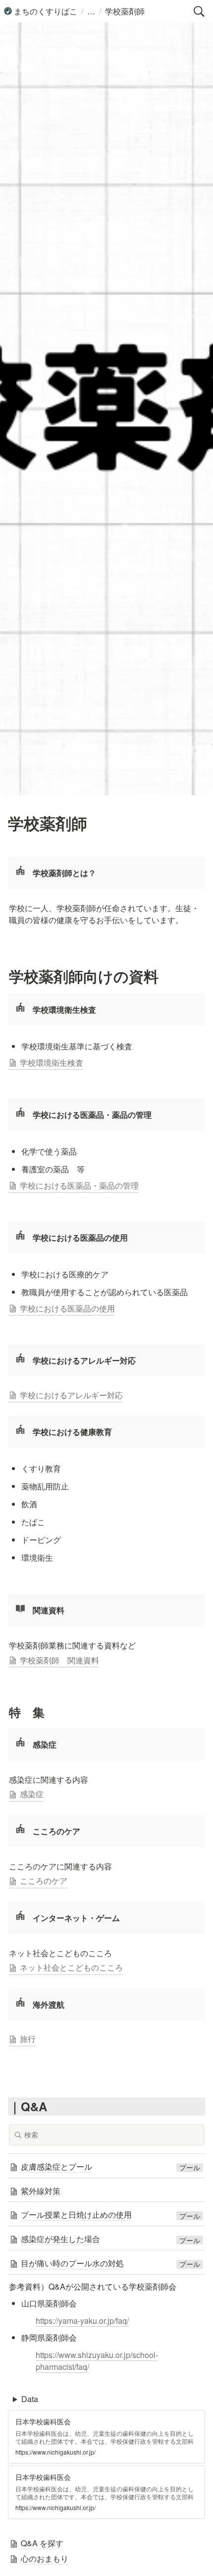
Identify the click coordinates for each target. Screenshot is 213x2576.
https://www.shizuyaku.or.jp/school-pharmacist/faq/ (97, 2361)
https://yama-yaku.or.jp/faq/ (82, 2321)
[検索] (199, 11)
